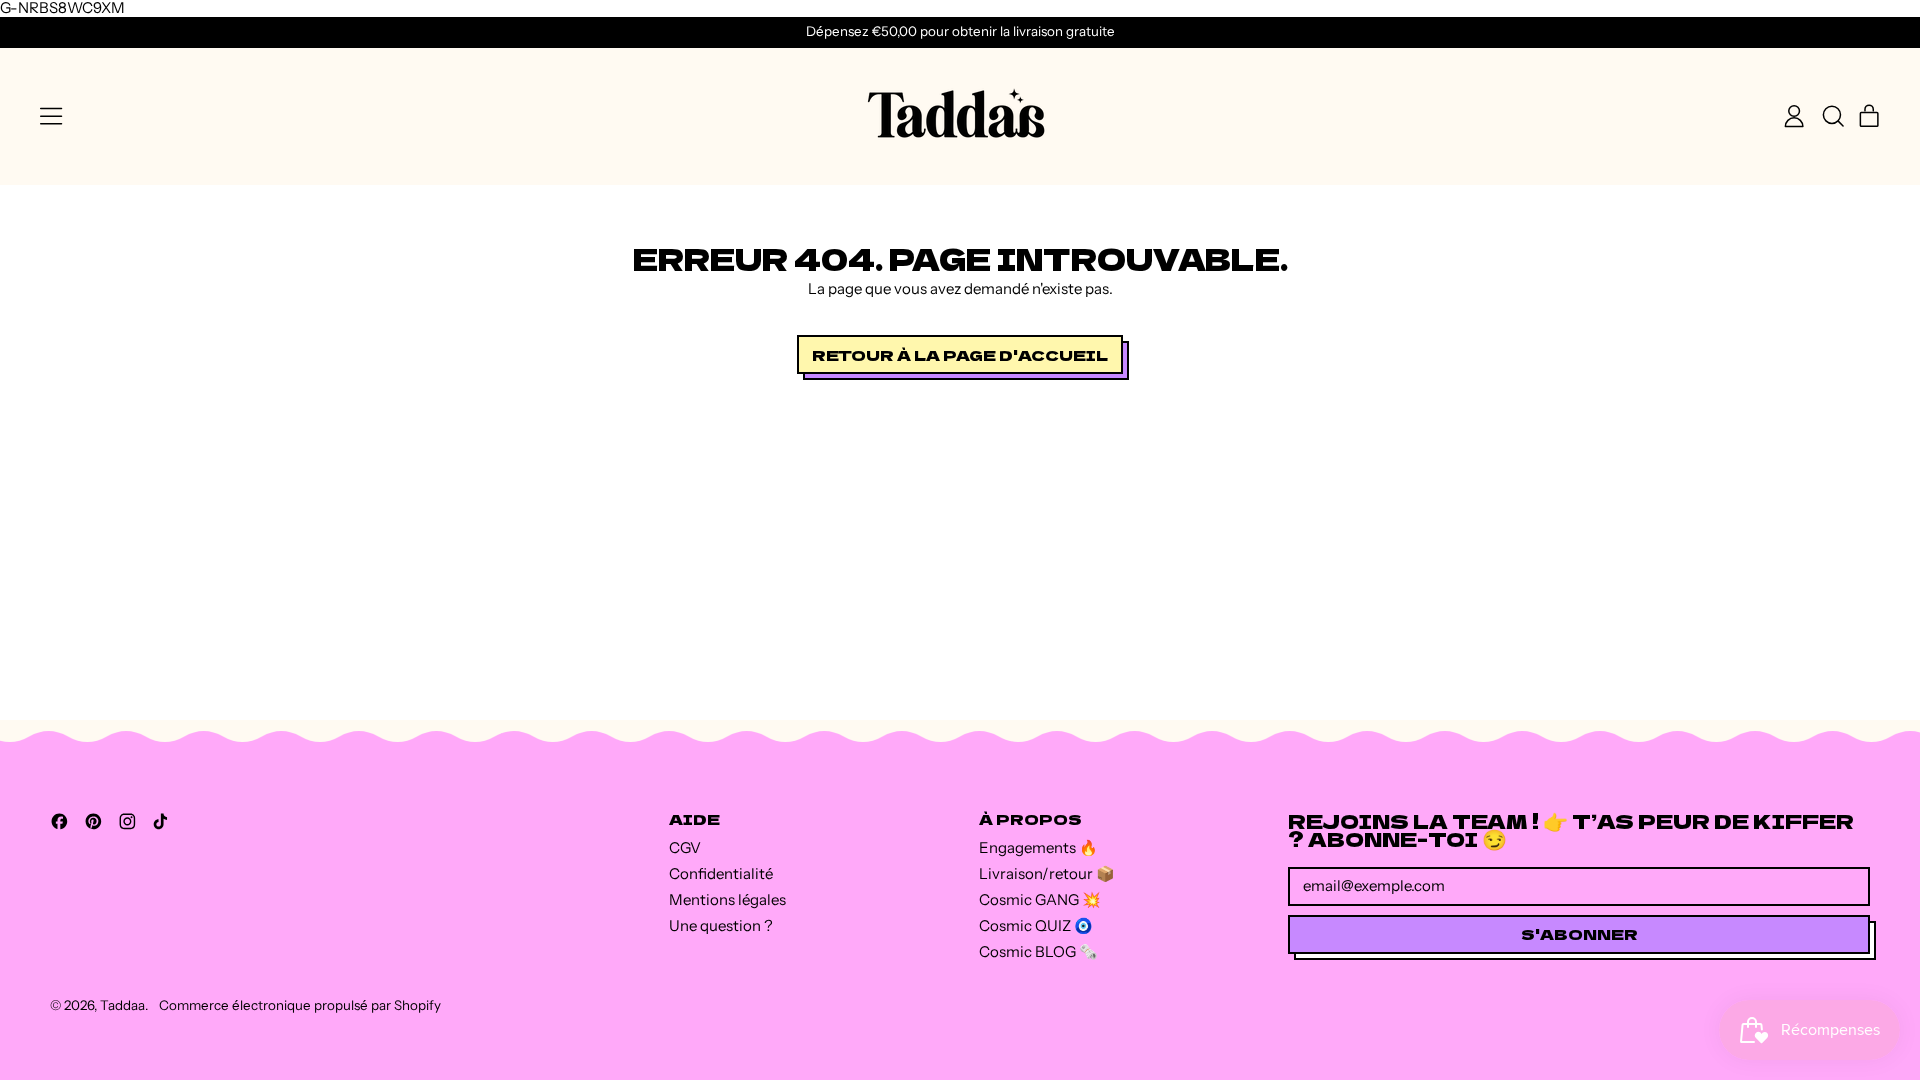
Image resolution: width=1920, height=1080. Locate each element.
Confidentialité (721, 873)
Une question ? (721, 925)
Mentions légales (727, 899)
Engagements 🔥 (1038, 847)
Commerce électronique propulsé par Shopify (300, 1005)
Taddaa (122, 1005)
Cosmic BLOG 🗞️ (1038, 951)
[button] (1832, 116)
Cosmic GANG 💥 (1040, 899)
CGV (685, 847)
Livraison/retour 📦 (1047, 873)
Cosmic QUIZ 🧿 (1036, 925)
